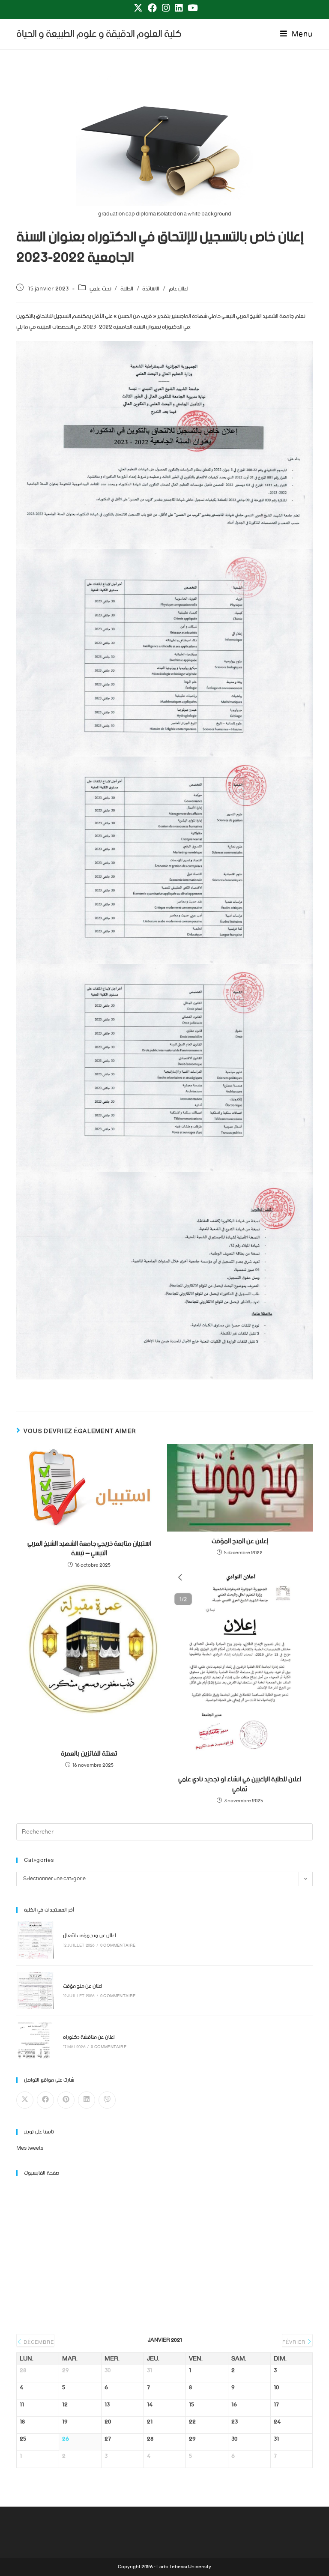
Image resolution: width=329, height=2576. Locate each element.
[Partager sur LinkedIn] (87, 2100)
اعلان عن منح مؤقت (83, 1986)
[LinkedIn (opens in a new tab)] (179, 8)
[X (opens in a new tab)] (138, 8)
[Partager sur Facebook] (45, 2100)
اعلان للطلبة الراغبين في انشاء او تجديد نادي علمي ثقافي (240, 1785)
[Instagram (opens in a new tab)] (166, 8)
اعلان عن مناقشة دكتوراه (89, 2037)
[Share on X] (25, 2100)
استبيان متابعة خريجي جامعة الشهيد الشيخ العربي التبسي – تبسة (89, 1549)
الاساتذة (151, 289)
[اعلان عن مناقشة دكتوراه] (35, 2041)
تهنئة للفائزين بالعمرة (89, 1754)
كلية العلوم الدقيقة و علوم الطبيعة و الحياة (99, 34)
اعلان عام (179, 289)
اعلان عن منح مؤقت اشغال (90, 1936)
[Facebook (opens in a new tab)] (152, 8)
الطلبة (127, 289)
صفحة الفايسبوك (42, 2173)
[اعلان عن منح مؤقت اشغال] (35, 1940)
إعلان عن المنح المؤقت (240, 1541)
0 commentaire (118, 1946)
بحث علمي (100, 289)
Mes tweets (30, 2148)
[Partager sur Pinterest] (66, 2100)
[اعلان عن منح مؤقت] (35, 1991)
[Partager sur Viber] (107, 2100)
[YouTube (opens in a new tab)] (191, 8)
